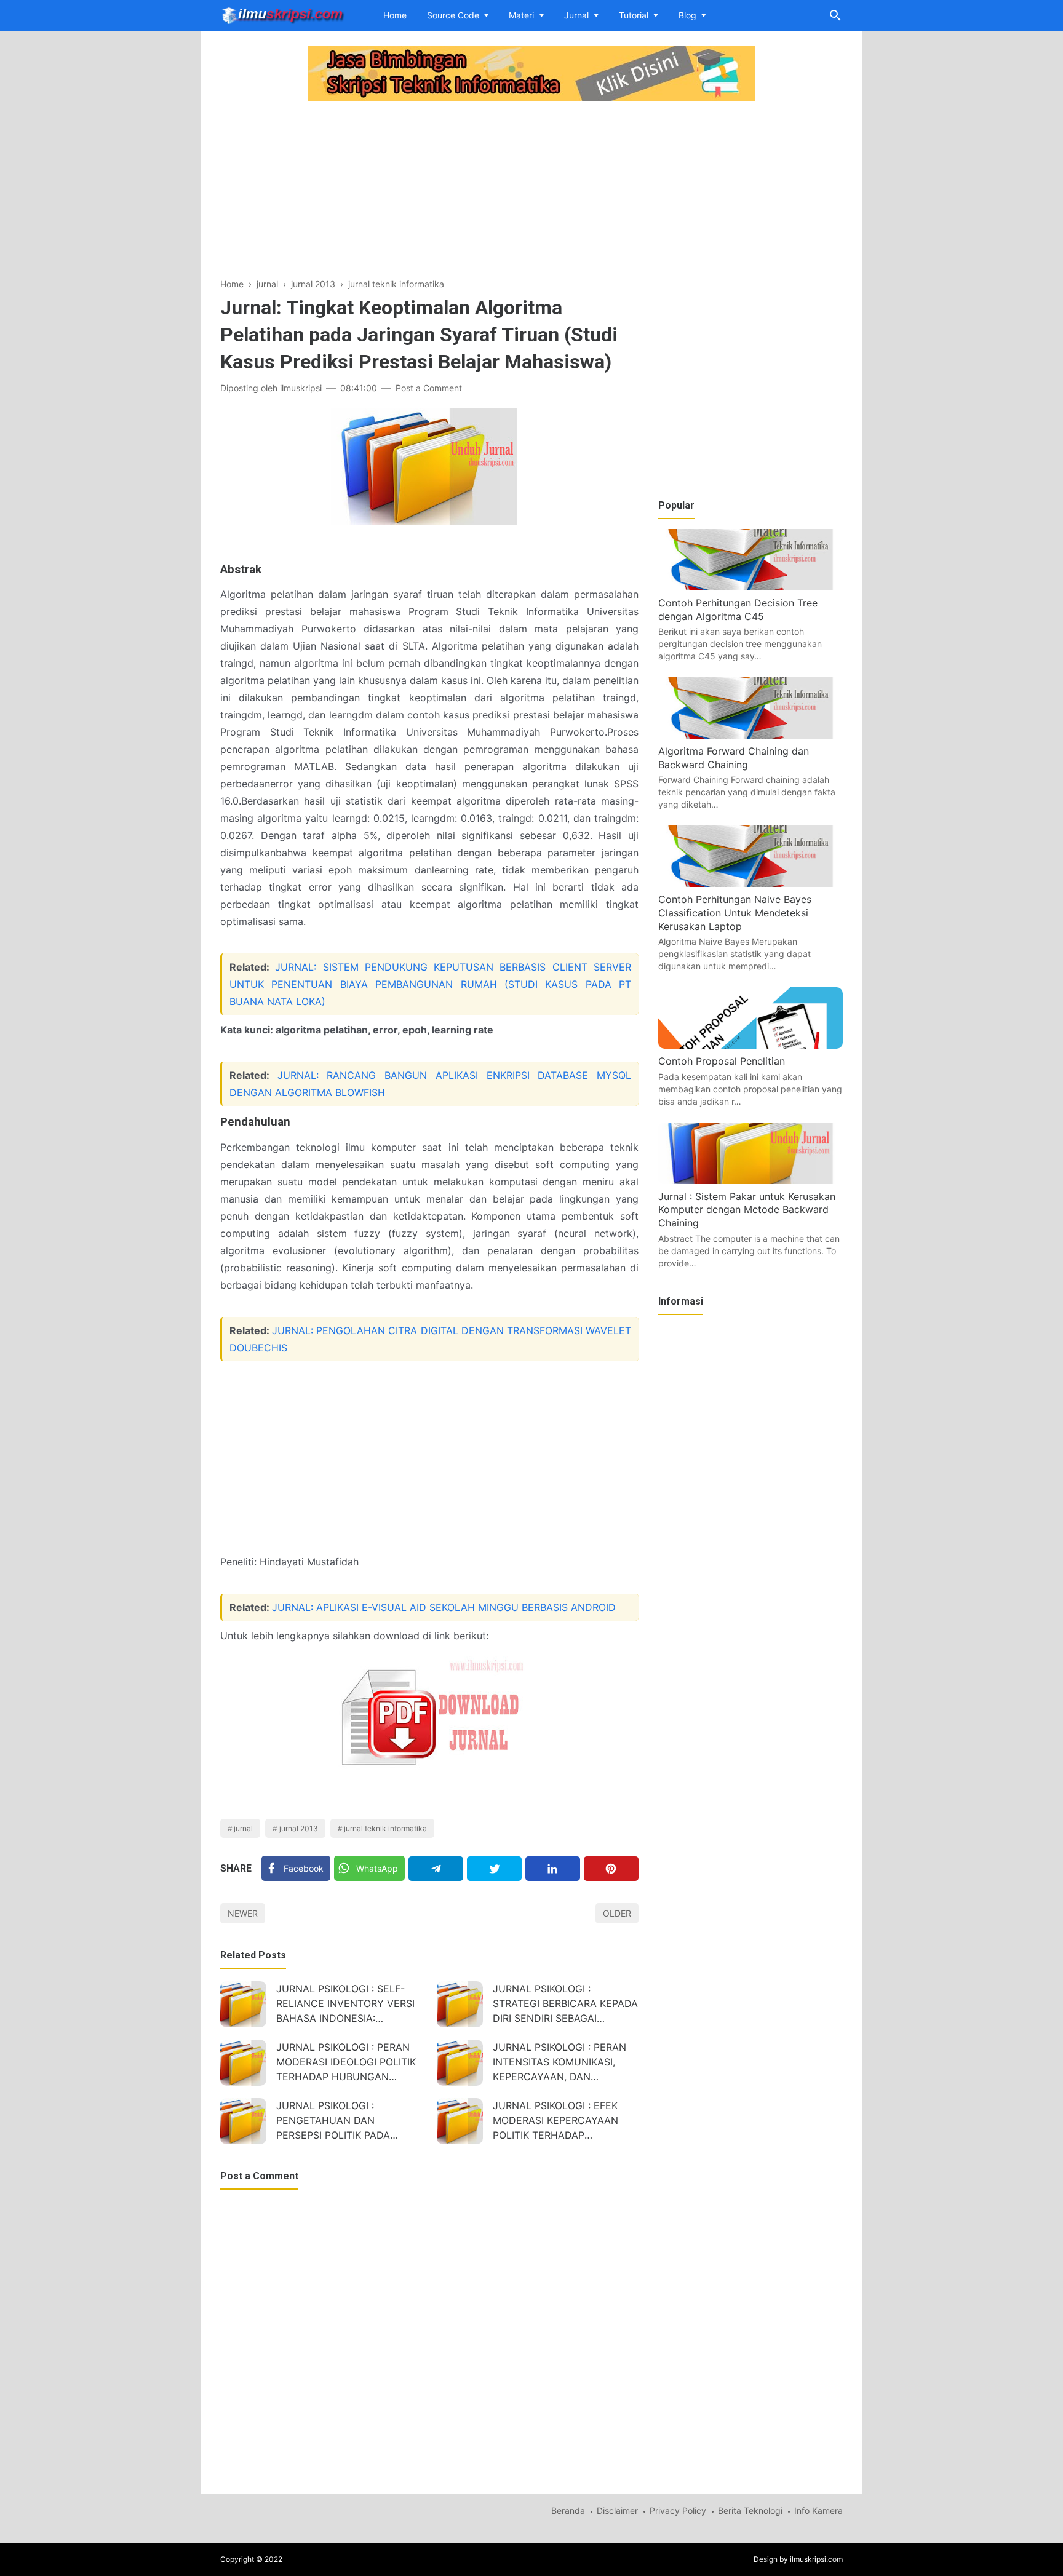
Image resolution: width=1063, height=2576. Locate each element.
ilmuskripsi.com (816, 2559)
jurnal (243, 1828)
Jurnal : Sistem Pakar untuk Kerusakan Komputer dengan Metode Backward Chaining (747, 1210)
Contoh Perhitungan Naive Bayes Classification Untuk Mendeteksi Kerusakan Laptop (735, 912)
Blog (687, 15)
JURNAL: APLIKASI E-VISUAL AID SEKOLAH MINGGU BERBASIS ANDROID (444, 1607)
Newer (243, 1913)
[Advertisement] (429, 191)
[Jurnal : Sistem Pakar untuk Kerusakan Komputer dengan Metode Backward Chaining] (750, 1180)
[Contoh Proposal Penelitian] (750, 1045)
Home (395, 15)
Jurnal (576, 15)
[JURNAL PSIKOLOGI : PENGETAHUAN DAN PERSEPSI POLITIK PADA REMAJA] (243, 2121)
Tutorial (634, 15)
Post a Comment (429, 388)
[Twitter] (494, 1869)
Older (617, 1913)
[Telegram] (436, 1869)
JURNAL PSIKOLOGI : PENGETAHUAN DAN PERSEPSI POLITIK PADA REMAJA (333, 2122)
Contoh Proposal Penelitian (722, 1061)
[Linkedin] (553, 1869)
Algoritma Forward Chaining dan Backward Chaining (734, 758)
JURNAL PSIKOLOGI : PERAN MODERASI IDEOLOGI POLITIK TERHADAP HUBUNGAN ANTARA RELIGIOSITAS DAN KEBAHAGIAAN (346, 2063)
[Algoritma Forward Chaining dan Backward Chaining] (750, 735)
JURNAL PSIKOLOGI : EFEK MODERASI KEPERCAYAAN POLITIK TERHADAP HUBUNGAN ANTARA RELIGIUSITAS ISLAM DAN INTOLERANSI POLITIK (555, 2122)
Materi (521, 15)
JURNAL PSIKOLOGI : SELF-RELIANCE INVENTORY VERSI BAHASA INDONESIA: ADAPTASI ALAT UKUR (345, 2005)
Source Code (453, 15)
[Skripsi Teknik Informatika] (283, 14)
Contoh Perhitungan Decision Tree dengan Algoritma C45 (738, 610)
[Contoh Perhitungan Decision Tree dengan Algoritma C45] (750, 587)
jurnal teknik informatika (385, 1828)
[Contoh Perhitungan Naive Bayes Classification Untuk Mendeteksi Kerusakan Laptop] (750, 883)
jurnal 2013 (299, 1828)
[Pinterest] (611, 1869)
